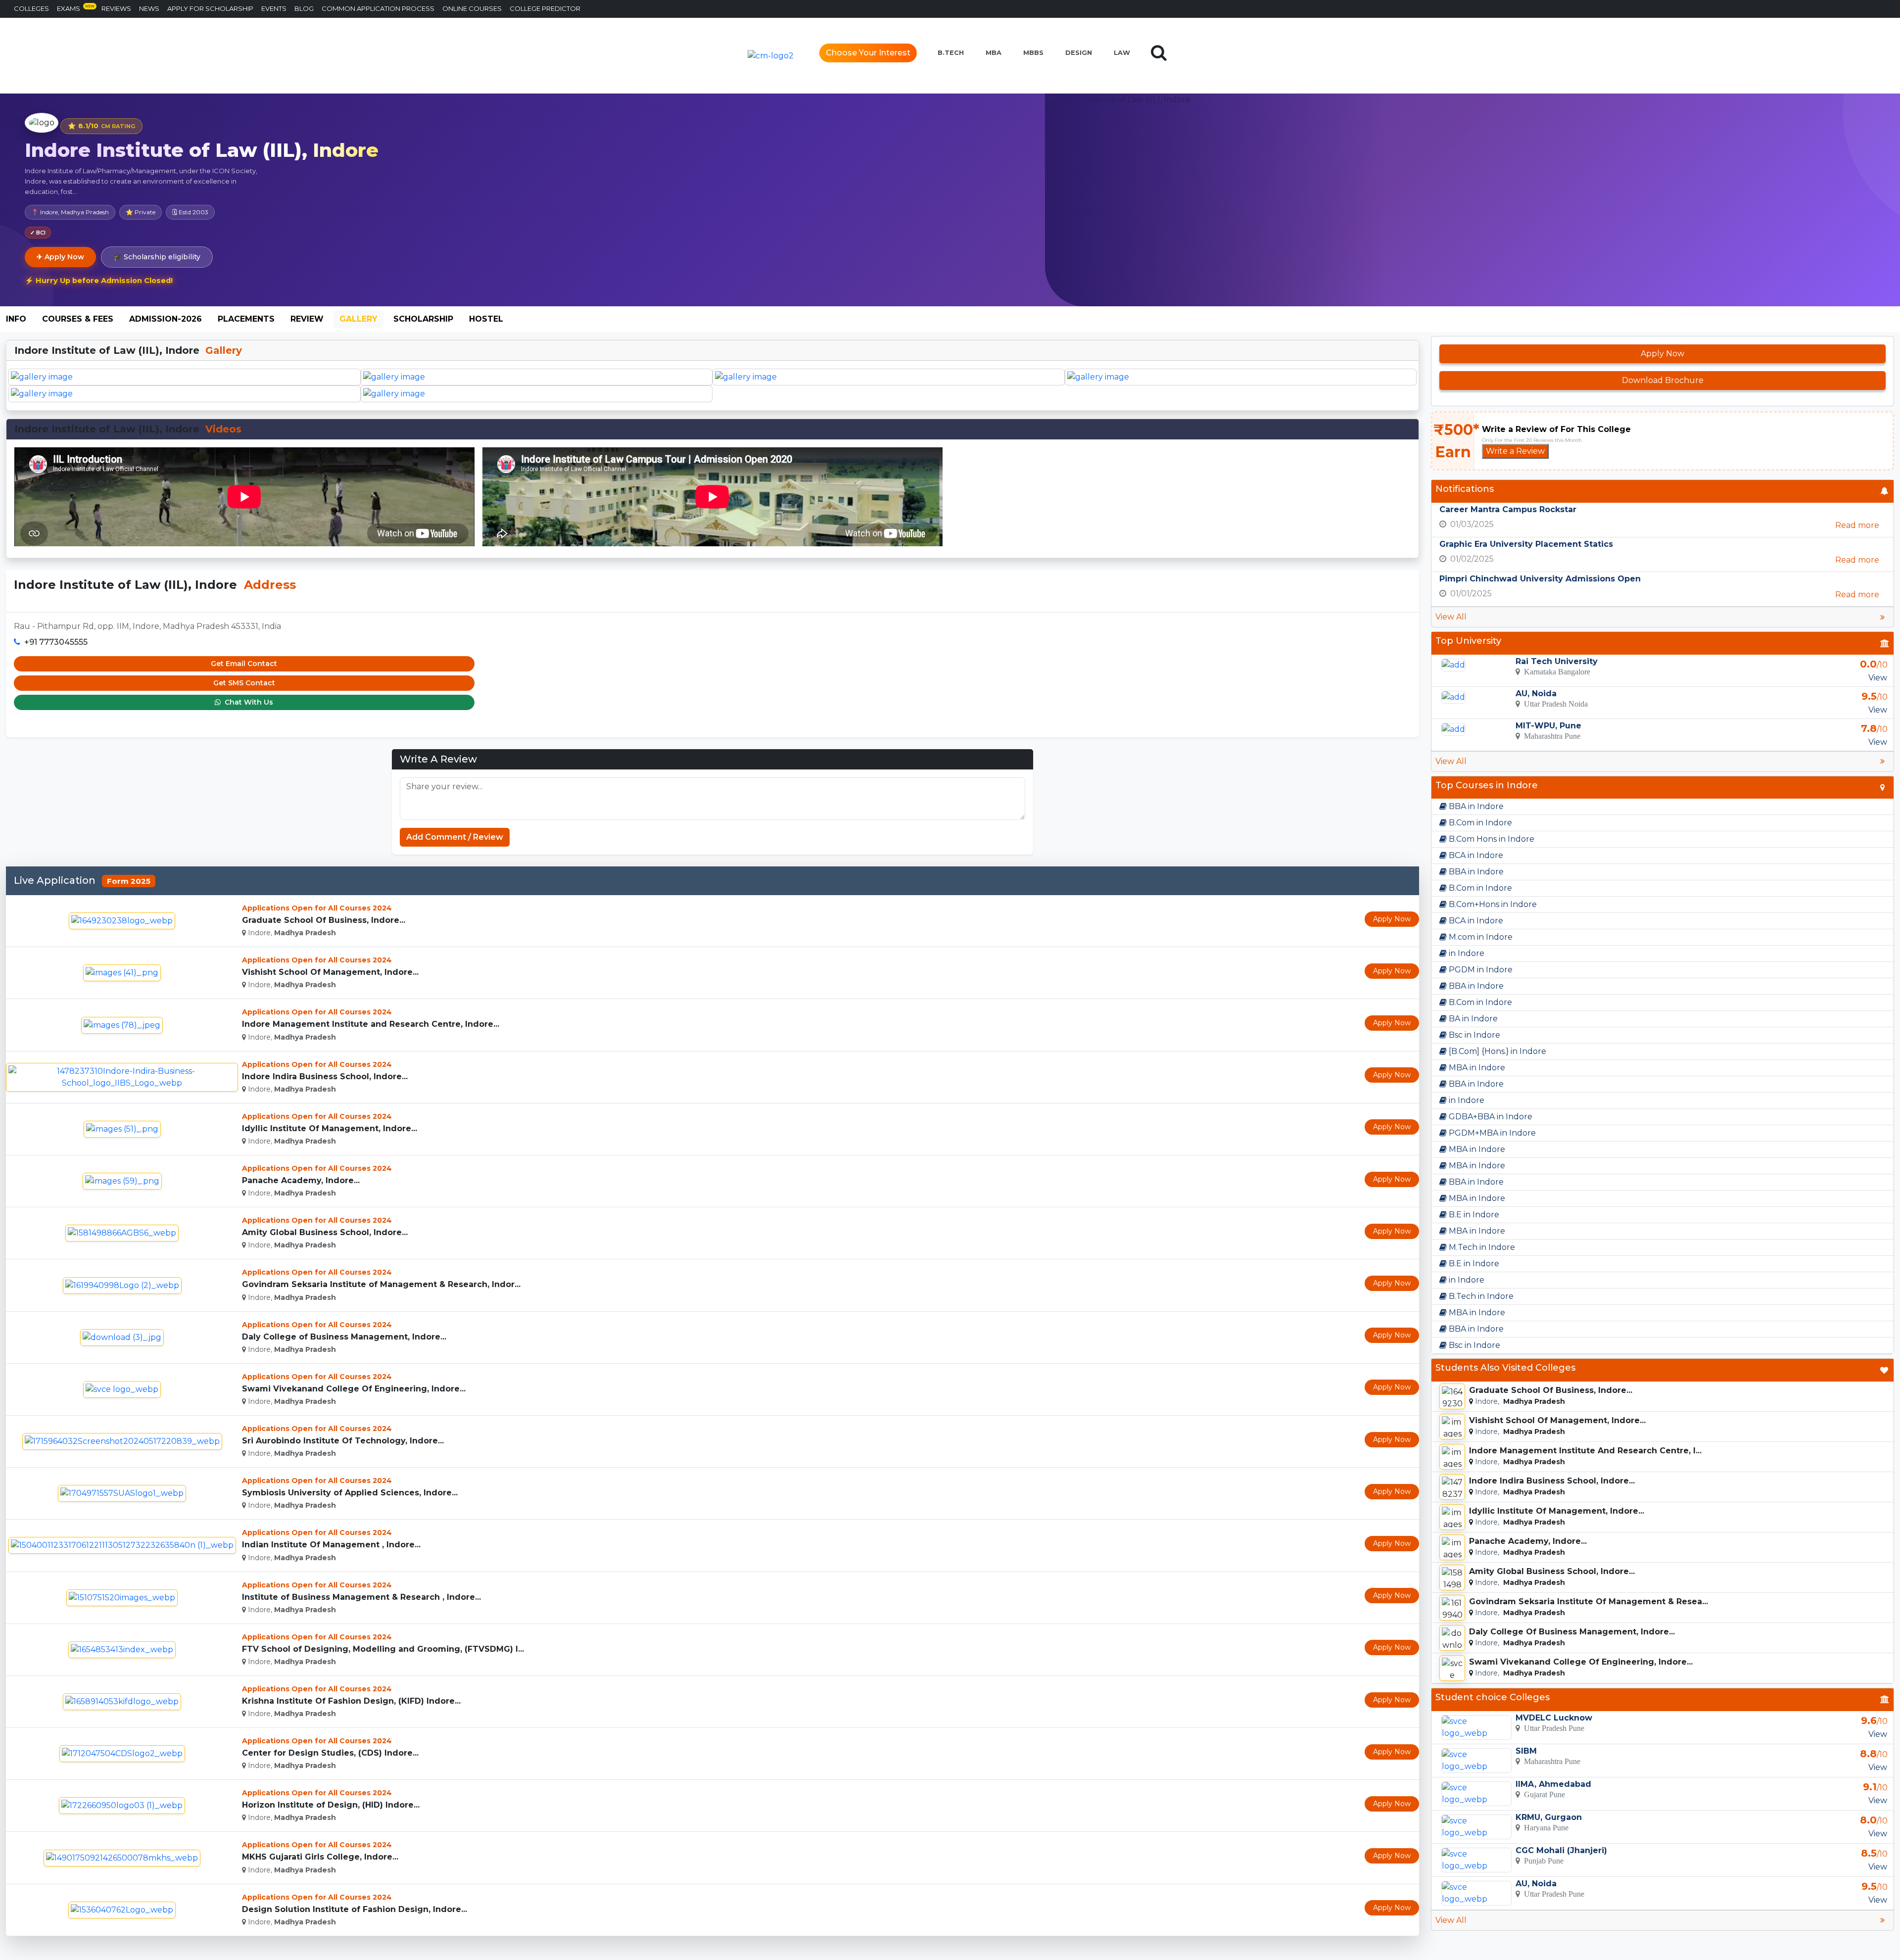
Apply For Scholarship (210, 8)
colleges (31, 8)
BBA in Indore (1475, 806)
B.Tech (951, 52)
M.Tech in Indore (1481, 1247)
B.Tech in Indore (1480, 1296)
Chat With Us (248, 702)
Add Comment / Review (455, 837)
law (1122, 52)
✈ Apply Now (60, 257)
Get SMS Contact (244, 683)
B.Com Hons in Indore (1491, 839)
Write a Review (1515, 451)
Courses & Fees (78, 319)
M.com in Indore (1480, 937)
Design (1079, 52)
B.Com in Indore (1479, 823)
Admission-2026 (166, 319)
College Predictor (545, 8)
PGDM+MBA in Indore (1491, 1133)
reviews (116, 8)
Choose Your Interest (868, 53)
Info (16, 319)
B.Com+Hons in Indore (1492, 904)
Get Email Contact (244, 664)
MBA (994, 52)
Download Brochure (1663, 380)
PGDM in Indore (1480, 970)
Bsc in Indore (1473, 1035)
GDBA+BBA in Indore (1490, 1117)
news (149, 8)
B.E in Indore (1473, 1215)
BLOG (304, 8)
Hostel (486, 319)
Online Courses (472, 8)
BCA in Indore (1475, 855)
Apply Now (1392, 919)
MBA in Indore (1476, 1068)
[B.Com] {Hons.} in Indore (1496, 1051)
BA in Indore (1472, 1019)
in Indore (1466, 953)
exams (76, 8)
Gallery (358, 319)
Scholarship (423, 319)
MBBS (1033, 52)
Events (274, 8)
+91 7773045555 (56, 642)
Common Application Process (378, 8)
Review (307, 319)
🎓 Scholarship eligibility (157, 257)
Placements (246, 319)
